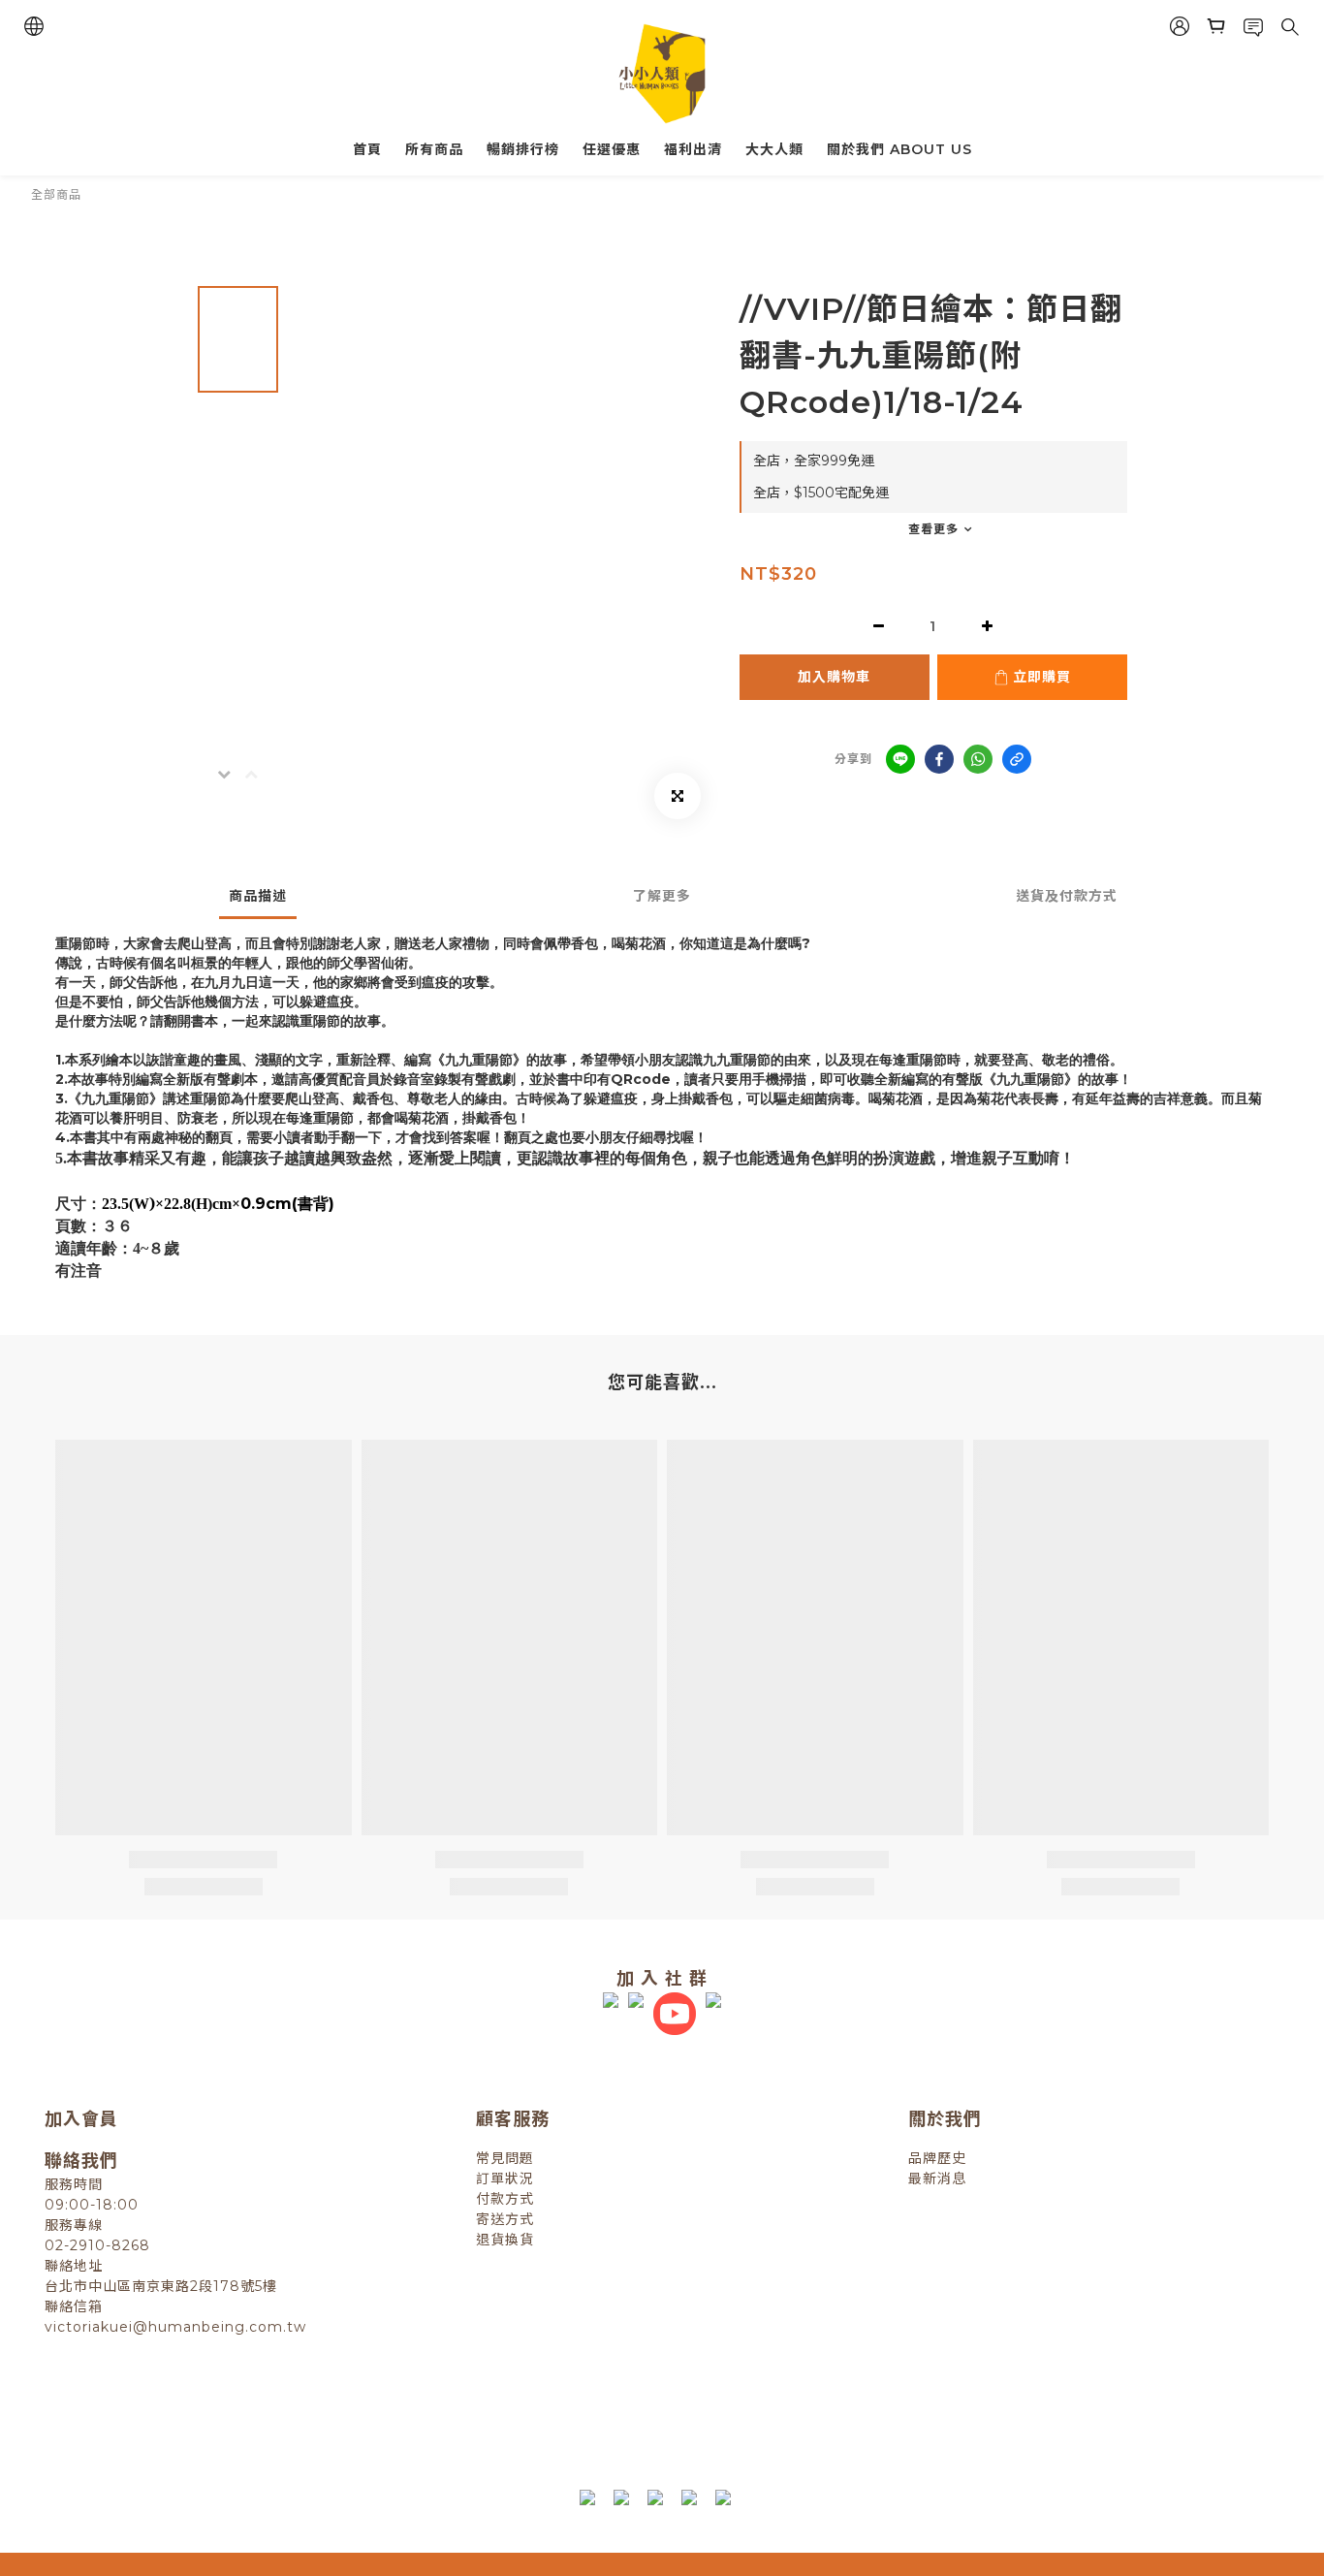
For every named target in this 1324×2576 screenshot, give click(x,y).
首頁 (367, 149)
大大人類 (774, 149)
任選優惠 (612, 149)
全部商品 (56, 194)
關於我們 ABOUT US (899, 149)
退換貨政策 (469, 2412)
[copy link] (1017, 759)
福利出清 (693, 149)
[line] (900, 759)
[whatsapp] (978, 759)
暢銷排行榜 (523, 149)
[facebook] (939, 759)
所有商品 (434, 149)
